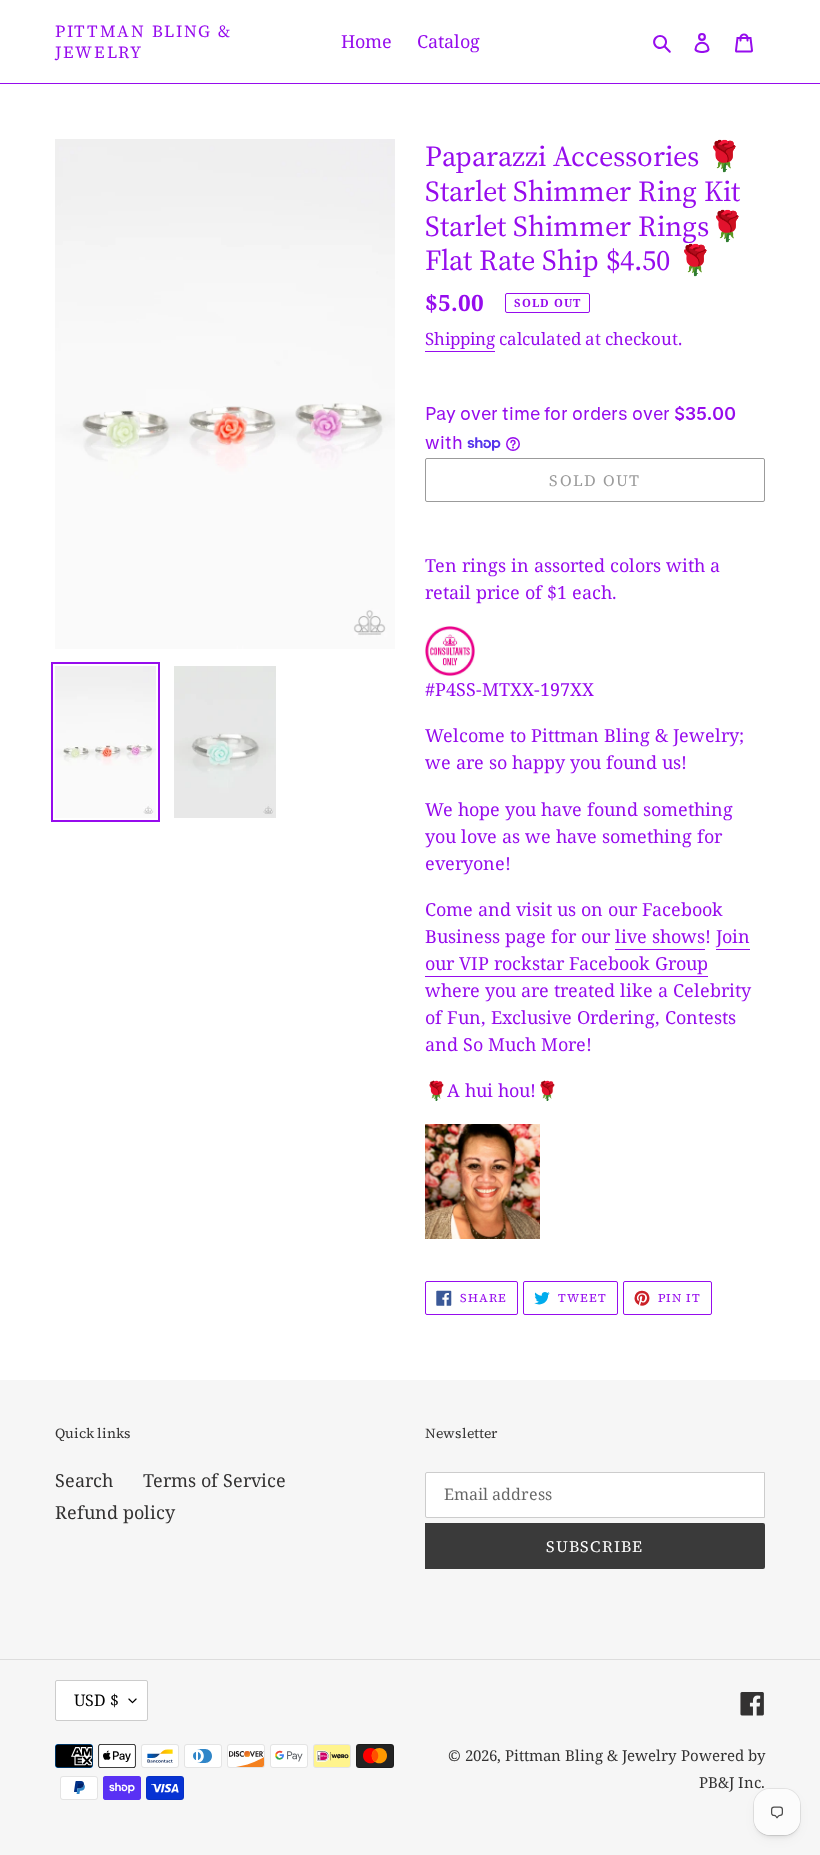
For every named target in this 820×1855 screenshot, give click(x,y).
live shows (660, 936)
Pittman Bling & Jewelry (143, 41)
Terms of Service (214, 1480)
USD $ (96, 1700)
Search (84, 1480)
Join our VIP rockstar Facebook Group (587, 949)
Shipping (460, 338)
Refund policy (115, 1512)
